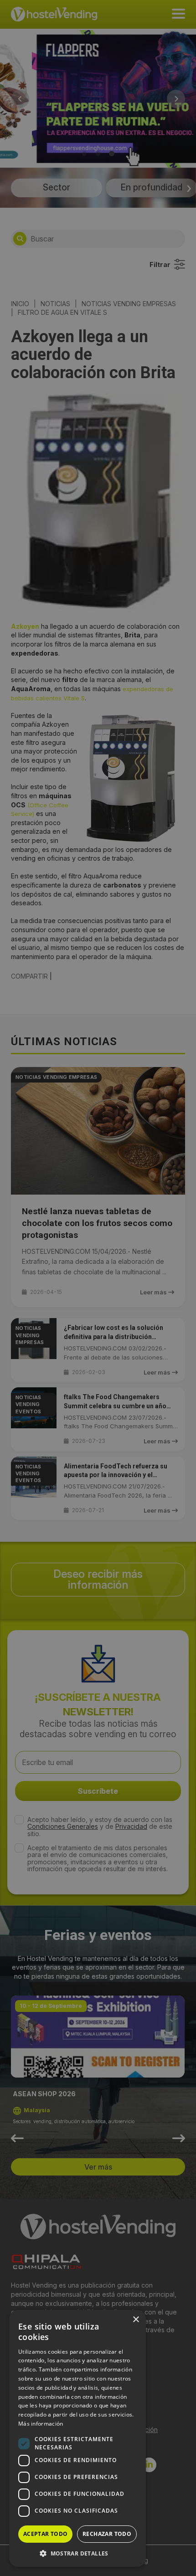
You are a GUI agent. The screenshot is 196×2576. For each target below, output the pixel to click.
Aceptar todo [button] (46, 2534)
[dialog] (98, 1288)
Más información (41, 2424)
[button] (77, 2553)
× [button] (136, 2320)
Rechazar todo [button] (107, 2534)
